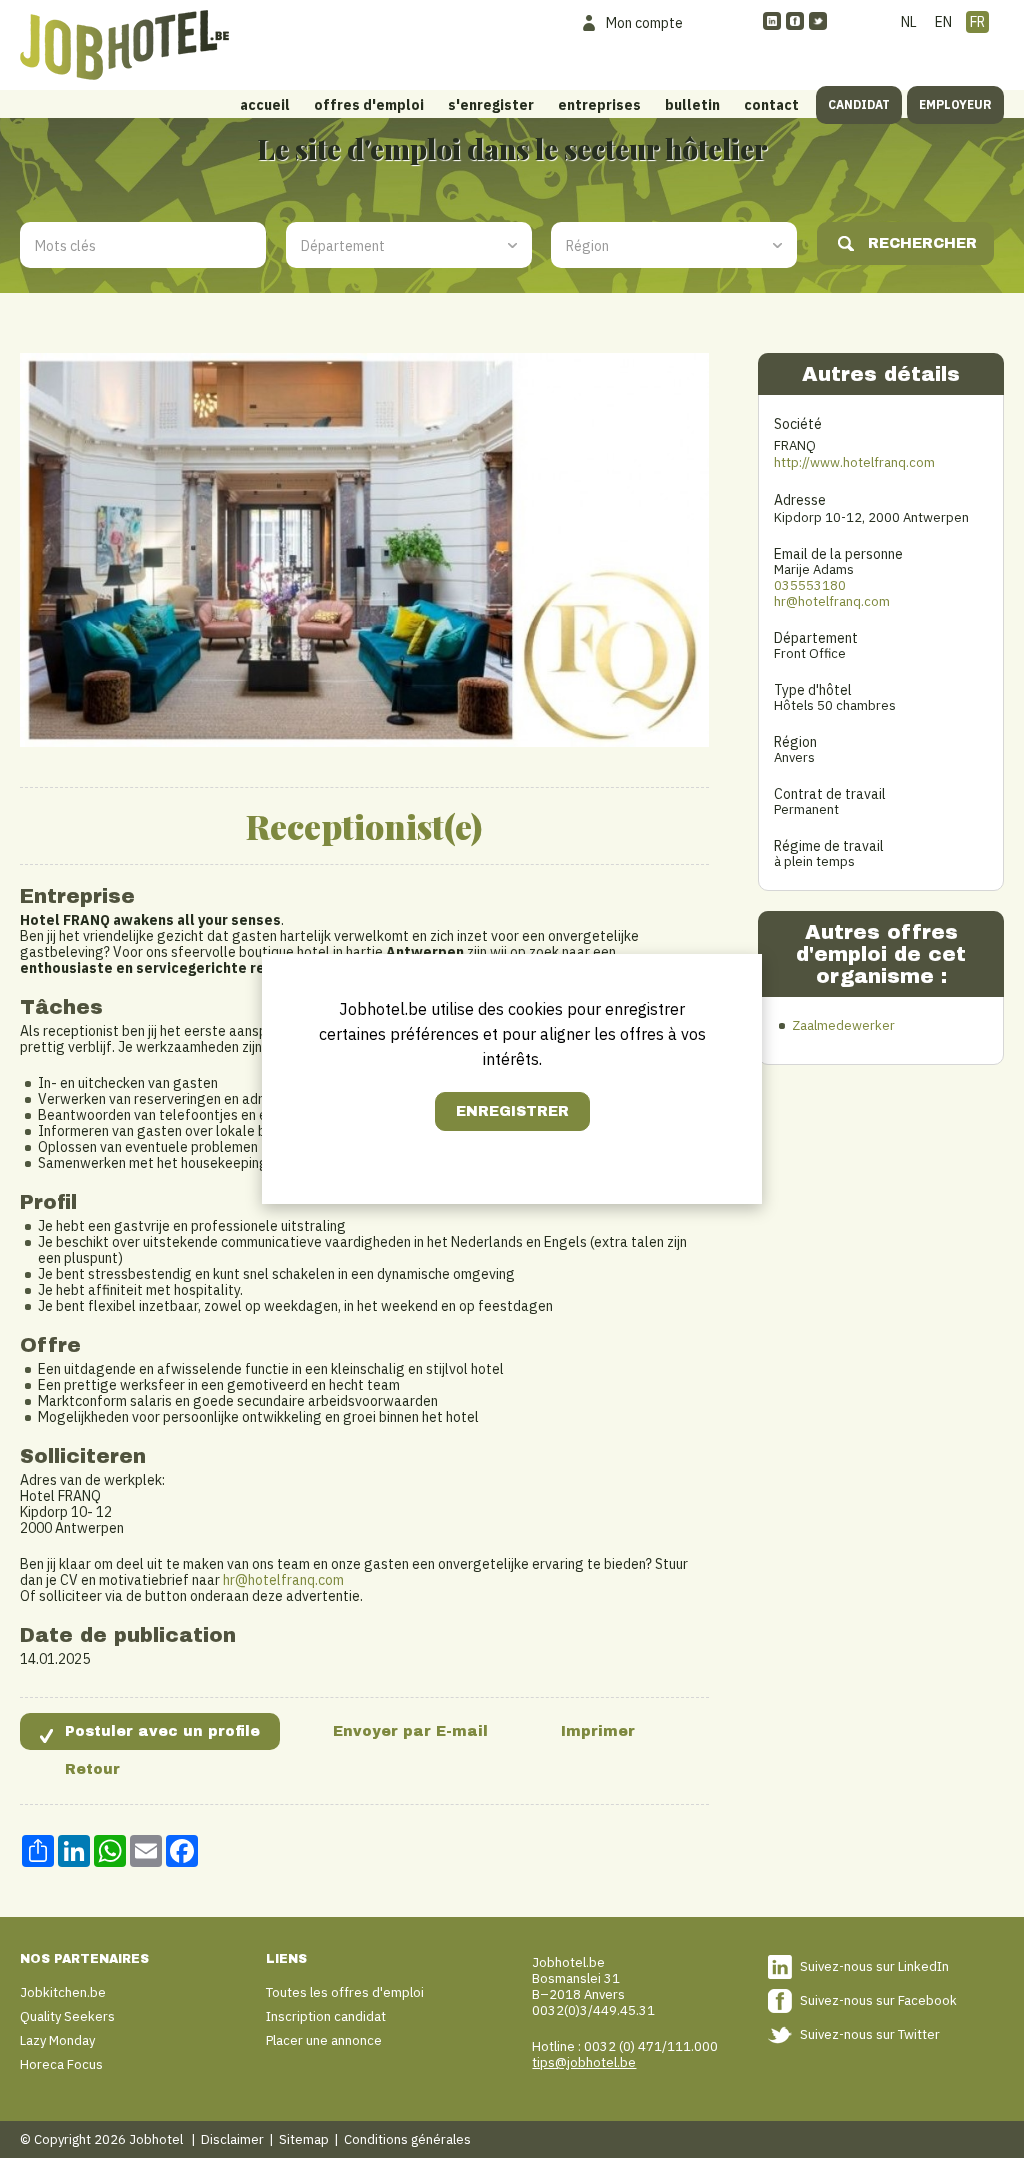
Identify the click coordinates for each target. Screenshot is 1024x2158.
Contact (771, 105)
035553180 (810, 585)
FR (977, 22)
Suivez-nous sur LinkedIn (874, 1966)
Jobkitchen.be (63, 1992)
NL (909, 22)
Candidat (859, 104)
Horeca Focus (61, 2064)
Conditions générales (407, 2139)
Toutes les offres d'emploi (345, 1992)
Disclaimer (232, 2139)
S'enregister (491, 105)
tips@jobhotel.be (584, 2062)
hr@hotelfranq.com (283, 1580)
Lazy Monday (57, 2040)
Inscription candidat (326, 2016)
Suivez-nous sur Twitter (870, 2034)
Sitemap (304, 2139)
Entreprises (599, 105)
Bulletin (692, 105)
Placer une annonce (324, 2040)
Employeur (955, 104)
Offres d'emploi (369, 105)
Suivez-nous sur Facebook (878, 2000)
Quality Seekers (67, 2016)
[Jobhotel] (124, 45)
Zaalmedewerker (843, 1025)
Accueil (265, 105)
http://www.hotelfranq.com (854, 462)
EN (943, 22)
